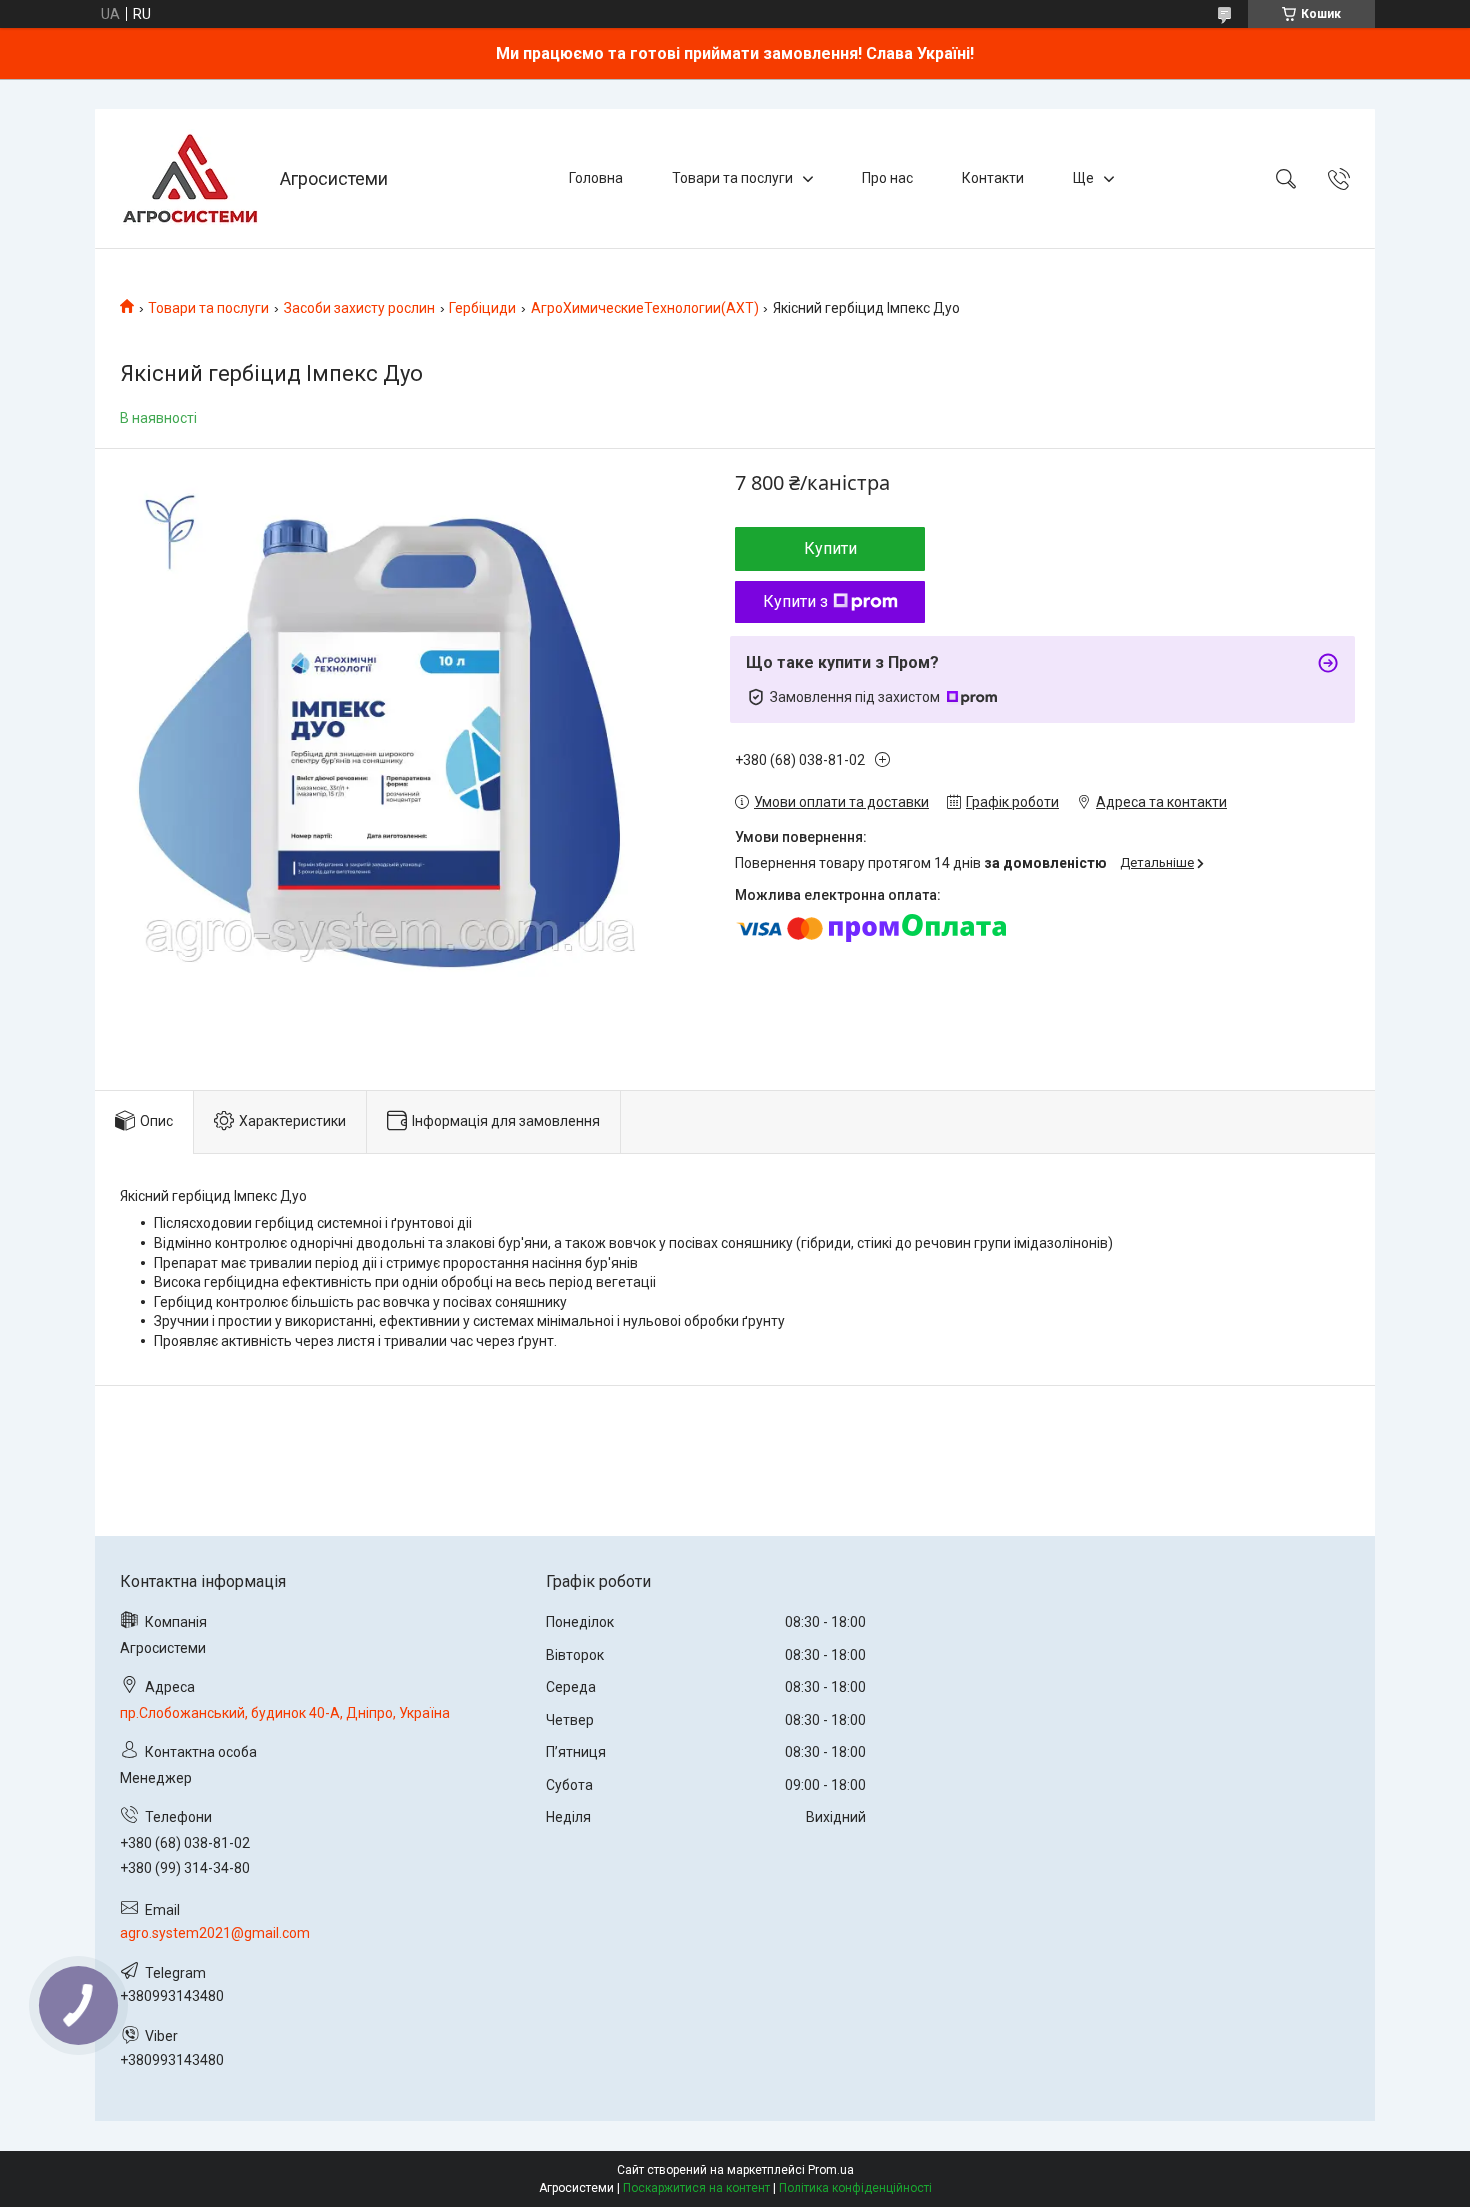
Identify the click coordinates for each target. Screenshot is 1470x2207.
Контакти (993, 178)
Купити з (795, 601)
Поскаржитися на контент (696, 2188)
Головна (596, 178)
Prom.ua (831, 2170)
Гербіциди (482, 308)
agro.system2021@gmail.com (215, 1933)
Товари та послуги (732, 178)
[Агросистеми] (190, 178)
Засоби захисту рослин (359, 308)
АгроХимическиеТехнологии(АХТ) (645, 308)
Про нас (887, 178)
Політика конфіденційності (855, 2188)
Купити (830, 548)
